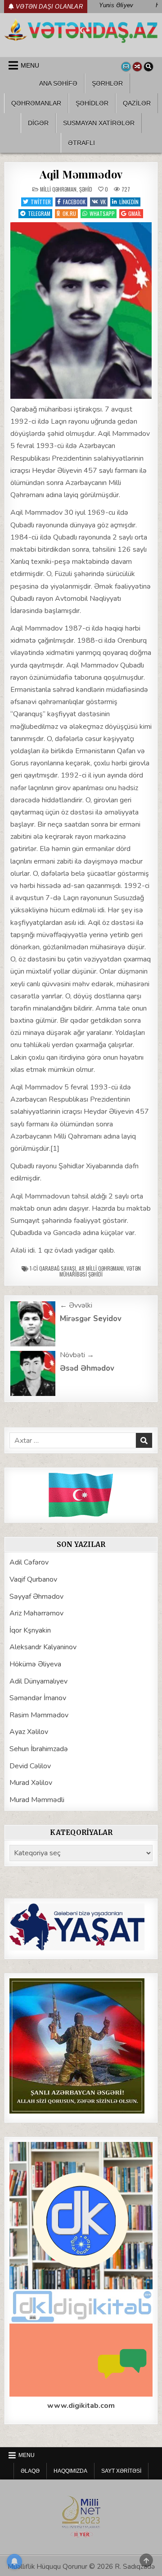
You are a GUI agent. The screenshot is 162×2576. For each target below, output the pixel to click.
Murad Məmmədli (37, 1800)
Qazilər (137, 103)
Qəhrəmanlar (36, 103)
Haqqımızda (70, 2471)
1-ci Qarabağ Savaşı (53, 1268)
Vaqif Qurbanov (33, 1579)
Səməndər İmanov (38, 1698)
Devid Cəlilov (30, 1766)
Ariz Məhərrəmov (36, 1613)
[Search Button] (148, 67)
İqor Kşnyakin (30, 1630)
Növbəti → (77, 1355)
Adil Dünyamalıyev (38, 1681)
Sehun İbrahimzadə (39, 1749)
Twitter (41, 202)
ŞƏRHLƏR (107, 83)
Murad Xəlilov (31, 1783)
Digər (38, 123)
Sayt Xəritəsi (121, 2471)
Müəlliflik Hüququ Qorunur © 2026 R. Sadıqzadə (81, 2567)
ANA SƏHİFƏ (58, 83)
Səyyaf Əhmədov (36, 1597)
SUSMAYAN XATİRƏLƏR (99, 123)
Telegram (39, 213)
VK (103, 202)
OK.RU (69, 213)
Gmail (135, 213)
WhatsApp (102, 213)
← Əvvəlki (76, 1305)
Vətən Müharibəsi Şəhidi (100, 1271)
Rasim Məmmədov (39, 1715)
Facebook (74, 202)
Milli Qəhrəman (58, 189)
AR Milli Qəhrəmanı (101, 1268)
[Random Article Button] (137, 67)
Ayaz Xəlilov (29, 1732)
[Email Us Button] (126, 67)
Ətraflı (81, 143)
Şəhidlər (92, 103)
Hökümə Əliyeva (35, 1664)
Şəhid (86, 189)
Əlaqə (30, 2471)
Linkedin (129, 202)
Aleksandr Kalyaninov (43, 1647)
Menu (30, 65)
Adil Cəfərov (29, 1562)
